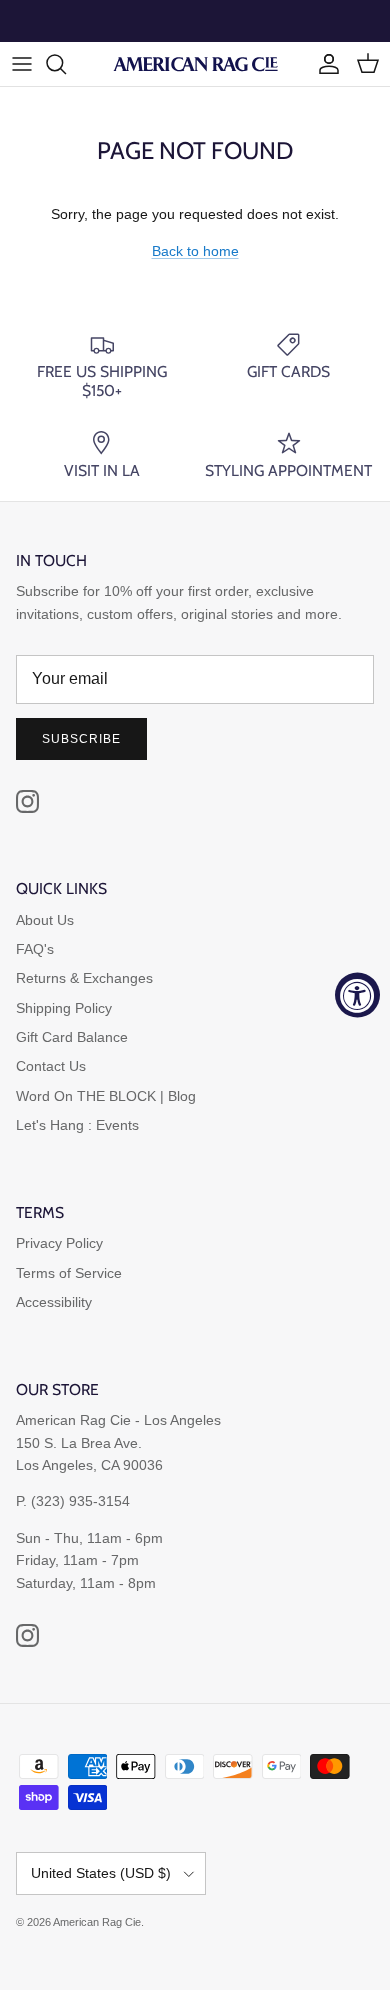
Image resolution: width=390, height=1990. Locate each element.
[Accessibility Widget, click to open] (357, 995)
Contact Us (51, 1066)
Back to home (195, 251)
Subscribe (81, 739)
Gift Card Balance (72, 1037)
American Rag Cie (97, 1922)
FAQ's (35, 949)
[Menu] (22, 64)
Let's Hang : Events (77, 1125)
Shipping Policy (64, 1008)
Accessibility (54, 1302)
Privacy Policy (59, 1243)
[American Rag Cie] (195, 64)
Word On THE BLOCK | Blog (106, 1096)
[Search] (66, 64)
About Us (45, 920)
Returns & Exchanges (84, 978)
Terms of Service (69, 1273)
